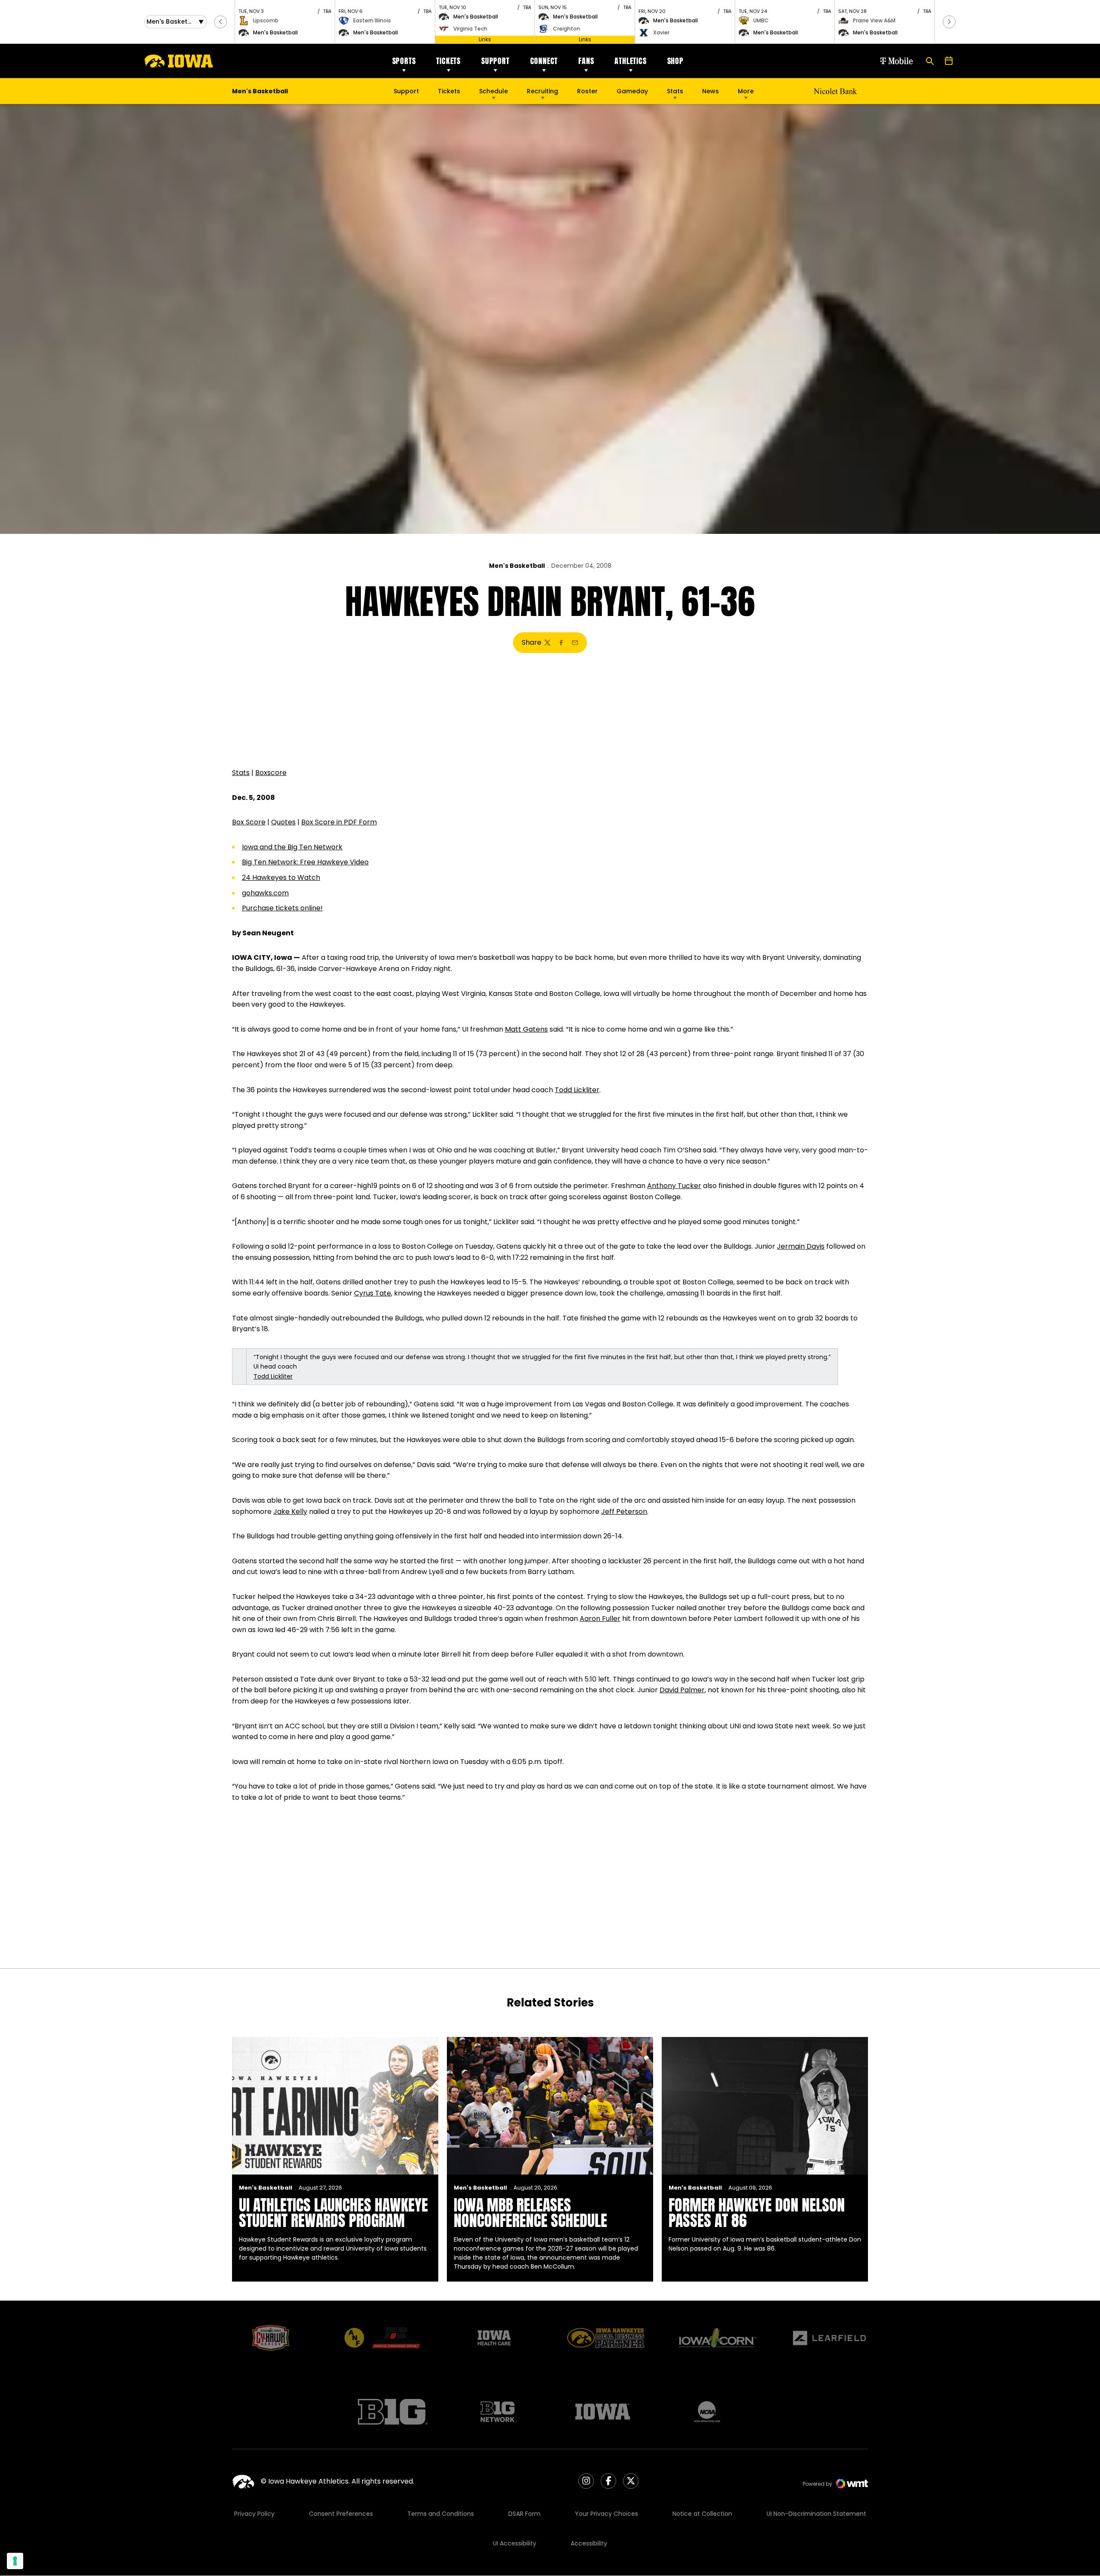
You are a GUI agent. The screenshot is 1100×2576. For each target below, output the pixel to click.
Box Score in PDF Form (339, 822)
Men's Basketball (517, 566)
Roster (587, 91)
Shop (675, 61)
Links (485, 39)
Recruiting (542, 91)
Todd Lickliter (577, 1090)
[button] (220, 22)
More (746, 91)
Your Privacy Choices (607, 2514)
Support (495, 61)
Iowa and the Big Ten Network (292, 847)
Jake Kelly (290, 1512)
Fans (586, 61)
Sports (404, 61)
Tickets (448, 61)
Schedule (493, 91)
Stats (675, 91)
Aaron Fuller (600, 1619)
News (710, 91)
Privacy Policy (254, 2514)
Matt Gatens (526, 1029)
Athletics (630, 61)
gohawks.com (265, 893)
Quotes (283, 822)
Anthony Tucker (674, 1186)
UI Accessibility (515, 2543)
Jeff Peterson (624, 1512)
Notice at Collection (702, 2514)
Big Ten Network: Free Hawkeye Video (305, 862)
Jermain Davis (801, 1246)
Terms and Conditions (441, 2514)
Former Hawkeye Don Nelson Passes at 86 (757, 2213)
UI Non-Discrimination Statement (816, 2514)
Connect (544, 61)
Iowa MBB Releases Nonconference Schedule (530, 2213)
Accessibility (589, 2543)
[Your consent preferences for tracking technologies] (15, 2561)
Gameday (632, 91)
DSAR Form (524, 2514)
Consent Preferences (341, 2514)
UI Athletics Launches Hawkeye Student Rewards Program (333, 2213)
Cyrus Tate (373, 1293)
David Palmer (682, 1690)
